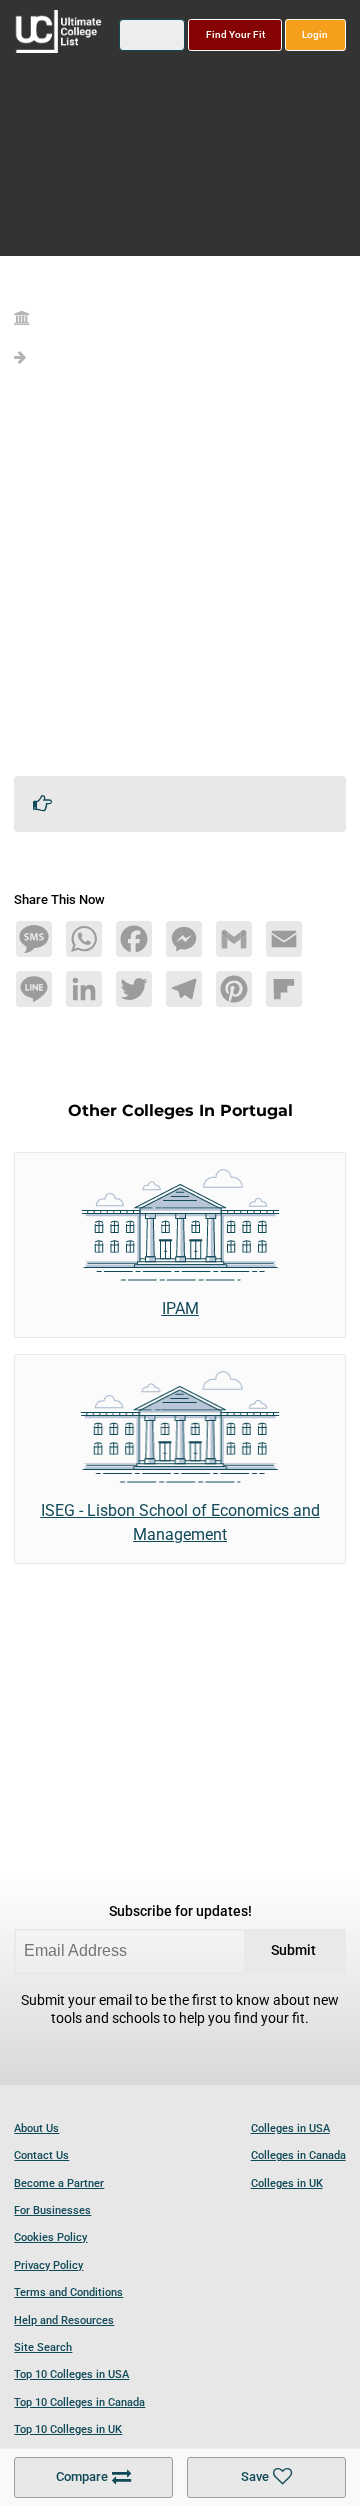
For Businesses (52, 2210)
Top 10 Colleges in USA (71, 2374)
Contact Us (41, 2155)
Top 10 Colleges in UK (68, 2429)
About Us (36, 2128)
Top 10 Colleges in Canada (79, 2402)
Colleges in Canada (298, 2155)
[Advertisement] (180, 580)
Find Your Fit (235, 34)
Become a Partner (59, 2183)
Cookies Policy (50, 2237)
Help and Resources (64, 2320)
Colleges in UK (287, 2183)
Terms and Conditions (68, 2292)
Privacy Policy (48, 2265)
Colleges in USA (290, 2128)
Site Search (43, 2347)
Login (315, 34)
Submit (293, 1950)
